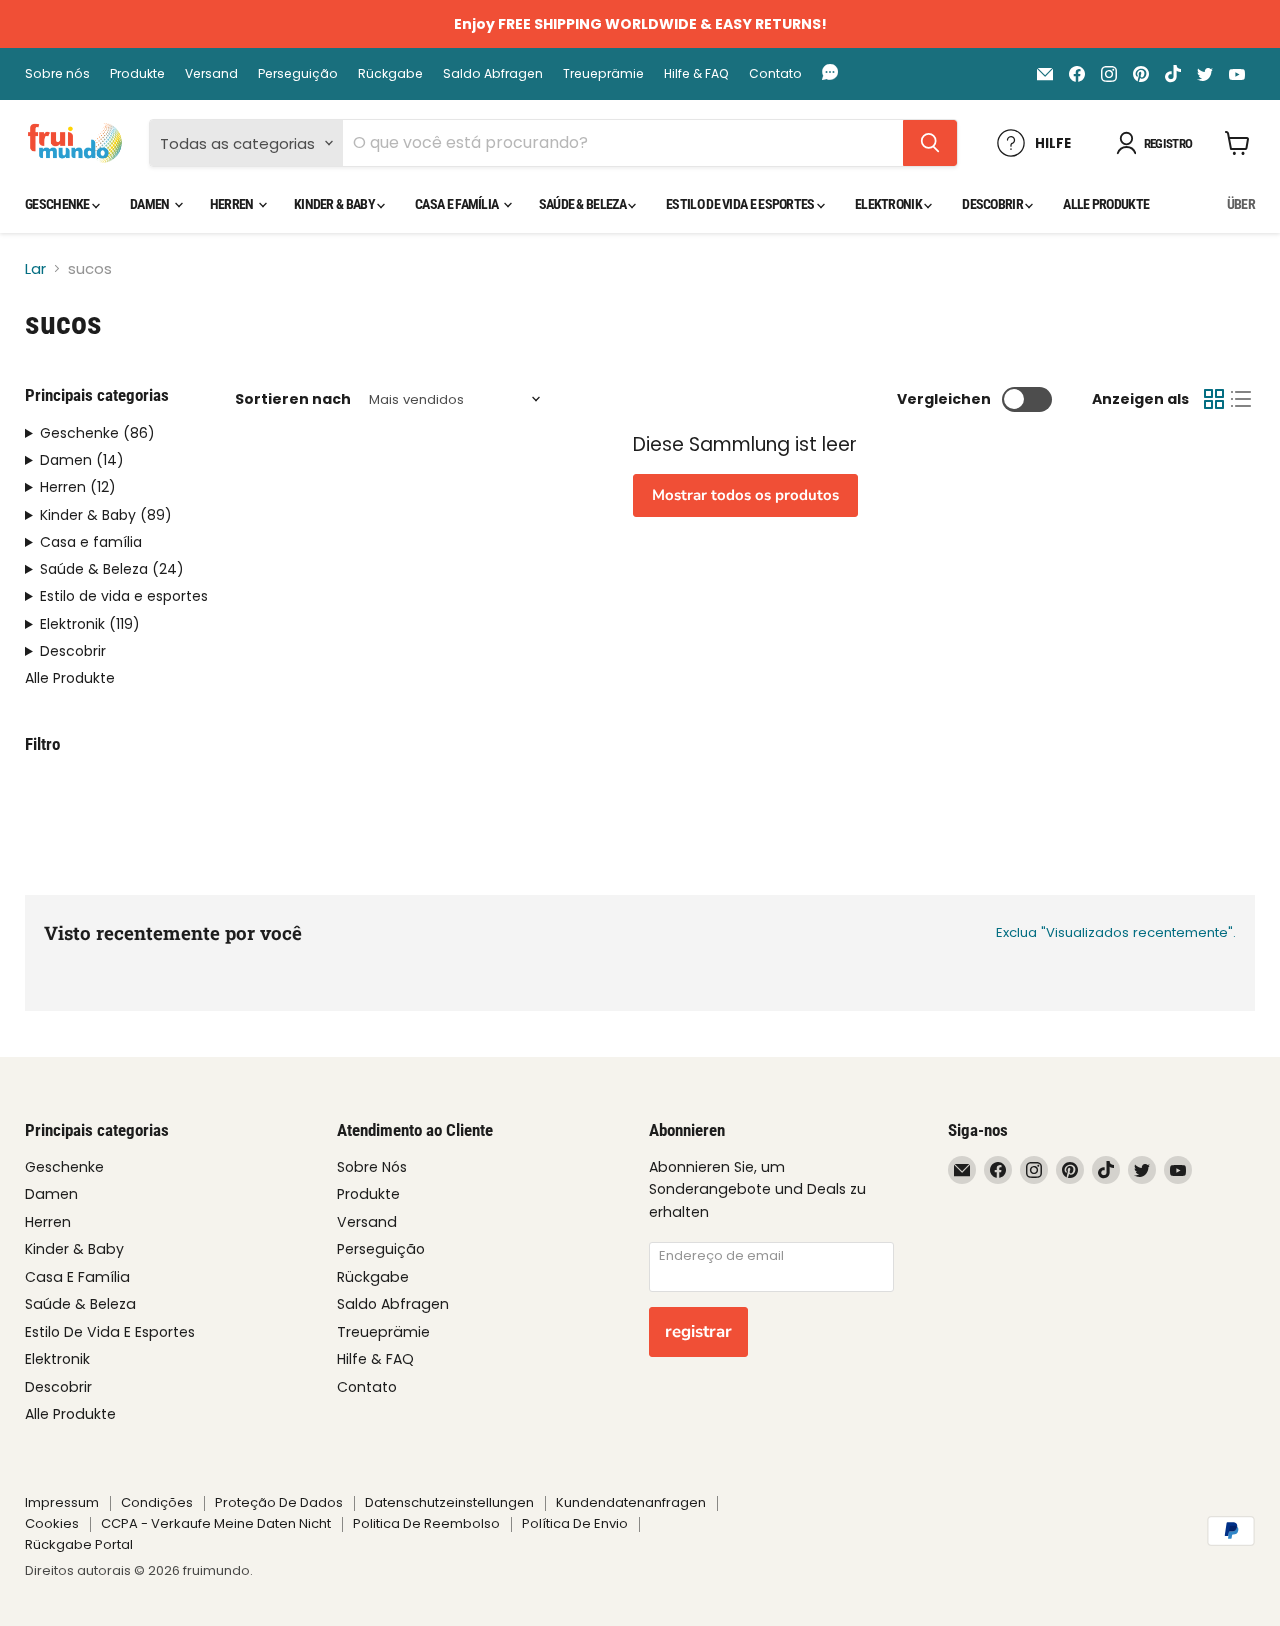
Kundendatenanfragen (631, 1502)
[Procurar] (930, 143)
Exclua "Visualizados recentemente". (1116, 932)
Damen (151, 204)
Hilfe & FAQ (696, 74)
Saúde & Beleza (584, 204)
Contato (775, 74)
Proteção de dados (279, 1502)
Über (1241, 204)
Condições (157, 1502)
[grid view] (1214, 400)
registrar (698, 1331)
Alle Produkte (1106, 204)
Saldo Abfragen (493, 74)
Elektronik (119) (90, 624)
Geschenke (58, 204)
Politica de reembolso (426, 1523)
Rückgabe (390, 74)
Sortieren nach (293, 399)
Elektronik (889, 204)
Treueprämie (603, 74)
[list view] (1242, 400)
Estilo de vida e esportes (741, 204)
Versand (211, 74)
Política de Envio (575, 1523)
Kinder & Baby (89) (106, 515)
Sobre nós (57, 74)
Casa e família (458, 204)
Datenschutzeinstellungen (449, 1502)
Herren (233, 204)
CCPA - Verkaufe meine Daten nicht (216, 1523)
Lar (35, 268)
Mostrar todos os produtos (745, 495)
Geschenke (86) (97, 433)
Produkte (137, 74)
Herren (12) (78, 487)
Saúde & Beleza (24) (112, 569)
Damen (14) (82, 460)
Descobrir (993, 204)
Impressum (62, 1502)
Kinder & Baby (335, 204)
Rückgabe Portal (79, 1544)
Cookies (52, 1523)
